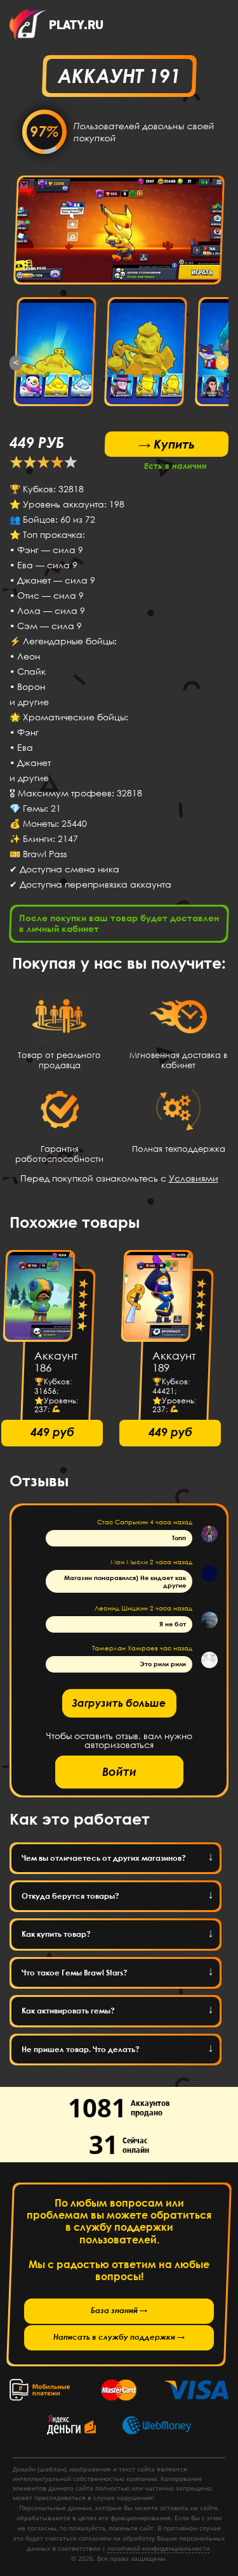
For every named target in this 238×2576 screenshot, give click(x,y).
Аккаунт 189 (174, 1362)
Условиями (194, 1178)
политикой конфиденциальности (158, 2548)
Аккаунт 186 (56, 1362)
